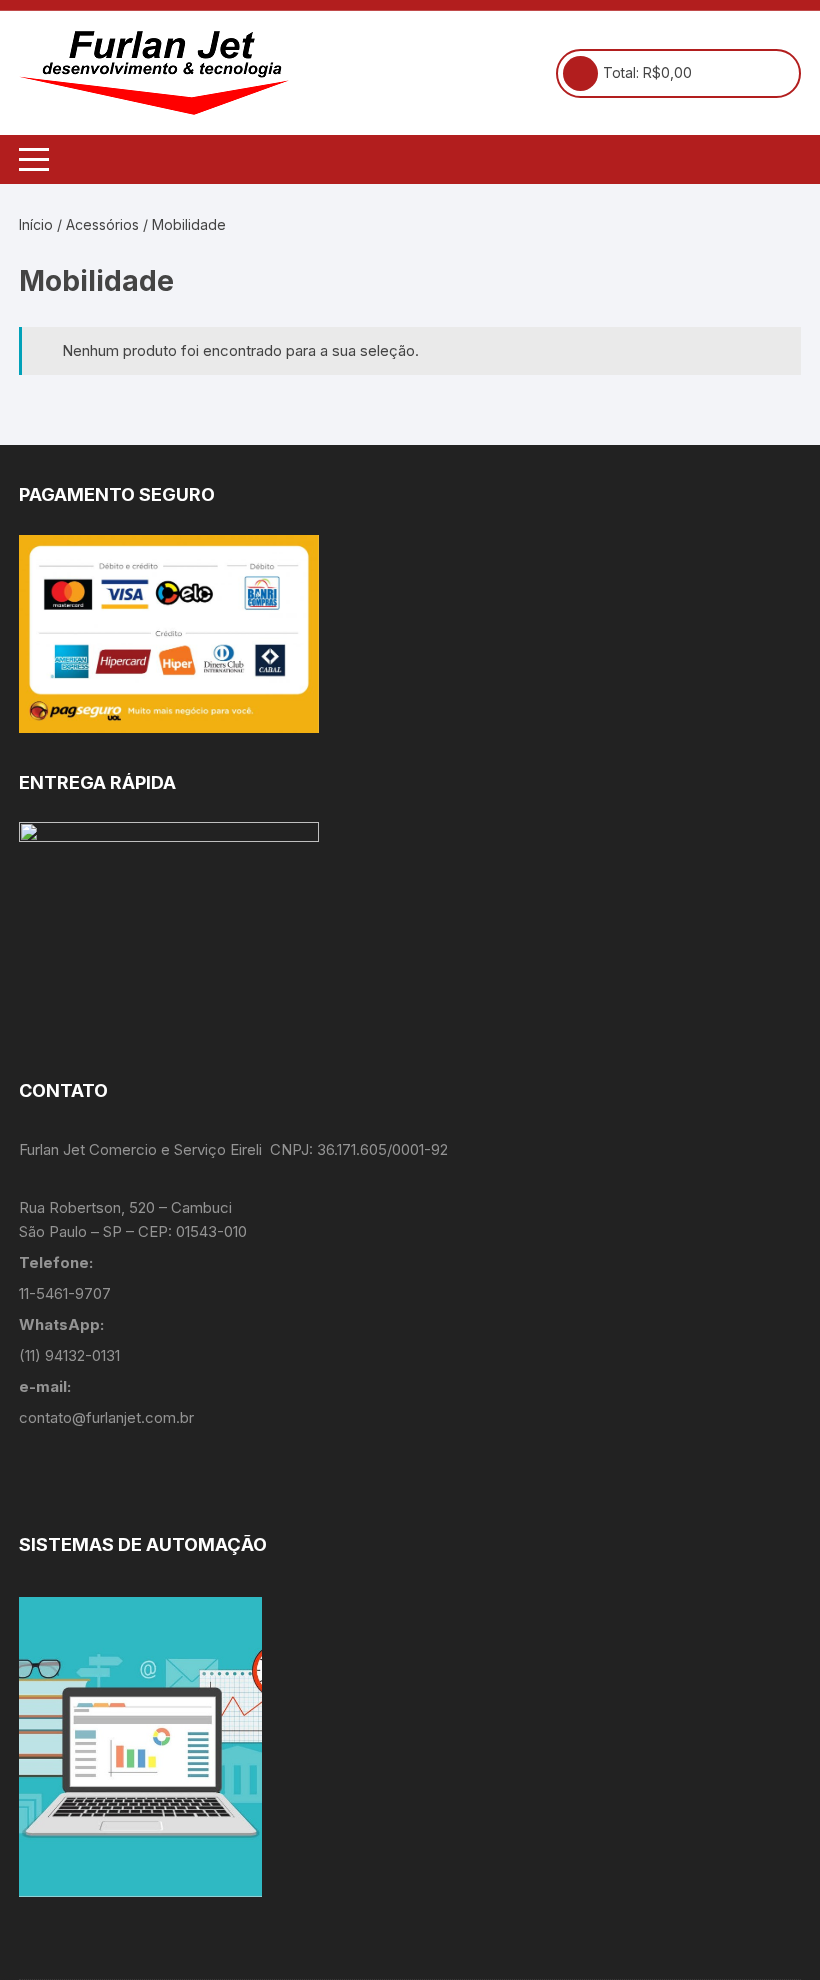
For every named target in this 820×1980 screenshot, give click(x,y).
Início (36, 224)
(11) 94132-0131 (69, 1355)
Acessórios (102, 224)
